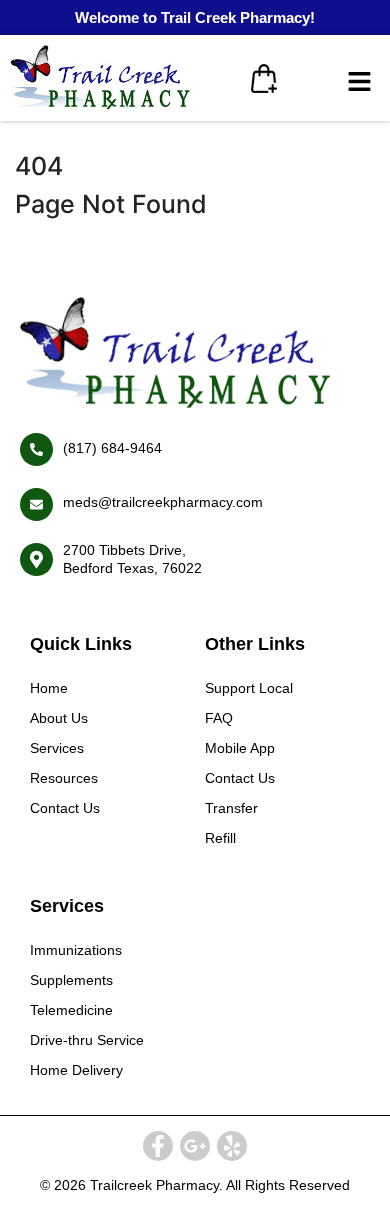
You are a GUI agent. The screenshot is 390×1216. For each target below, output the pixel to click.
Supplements (71, 980)
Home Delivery (76, 1070)
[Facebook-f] (158, 1146)
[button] (360, 82)
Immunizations (76, 950)
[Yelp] (232, 1146)
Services (57, 748)
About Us (59, 718)
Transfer (231, 808)
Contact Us (65, 808)
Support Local (249, 688)
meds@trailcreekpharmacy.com (163, 502)
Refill (220, 838)
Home (49, 688)
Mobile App (240, 748)
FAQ (219, 718)
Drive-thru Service (87, 1040)
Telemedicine (71, 1010)
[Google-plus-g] (195, 1146)
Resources (64, 778)
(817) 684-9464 (112, 448)
